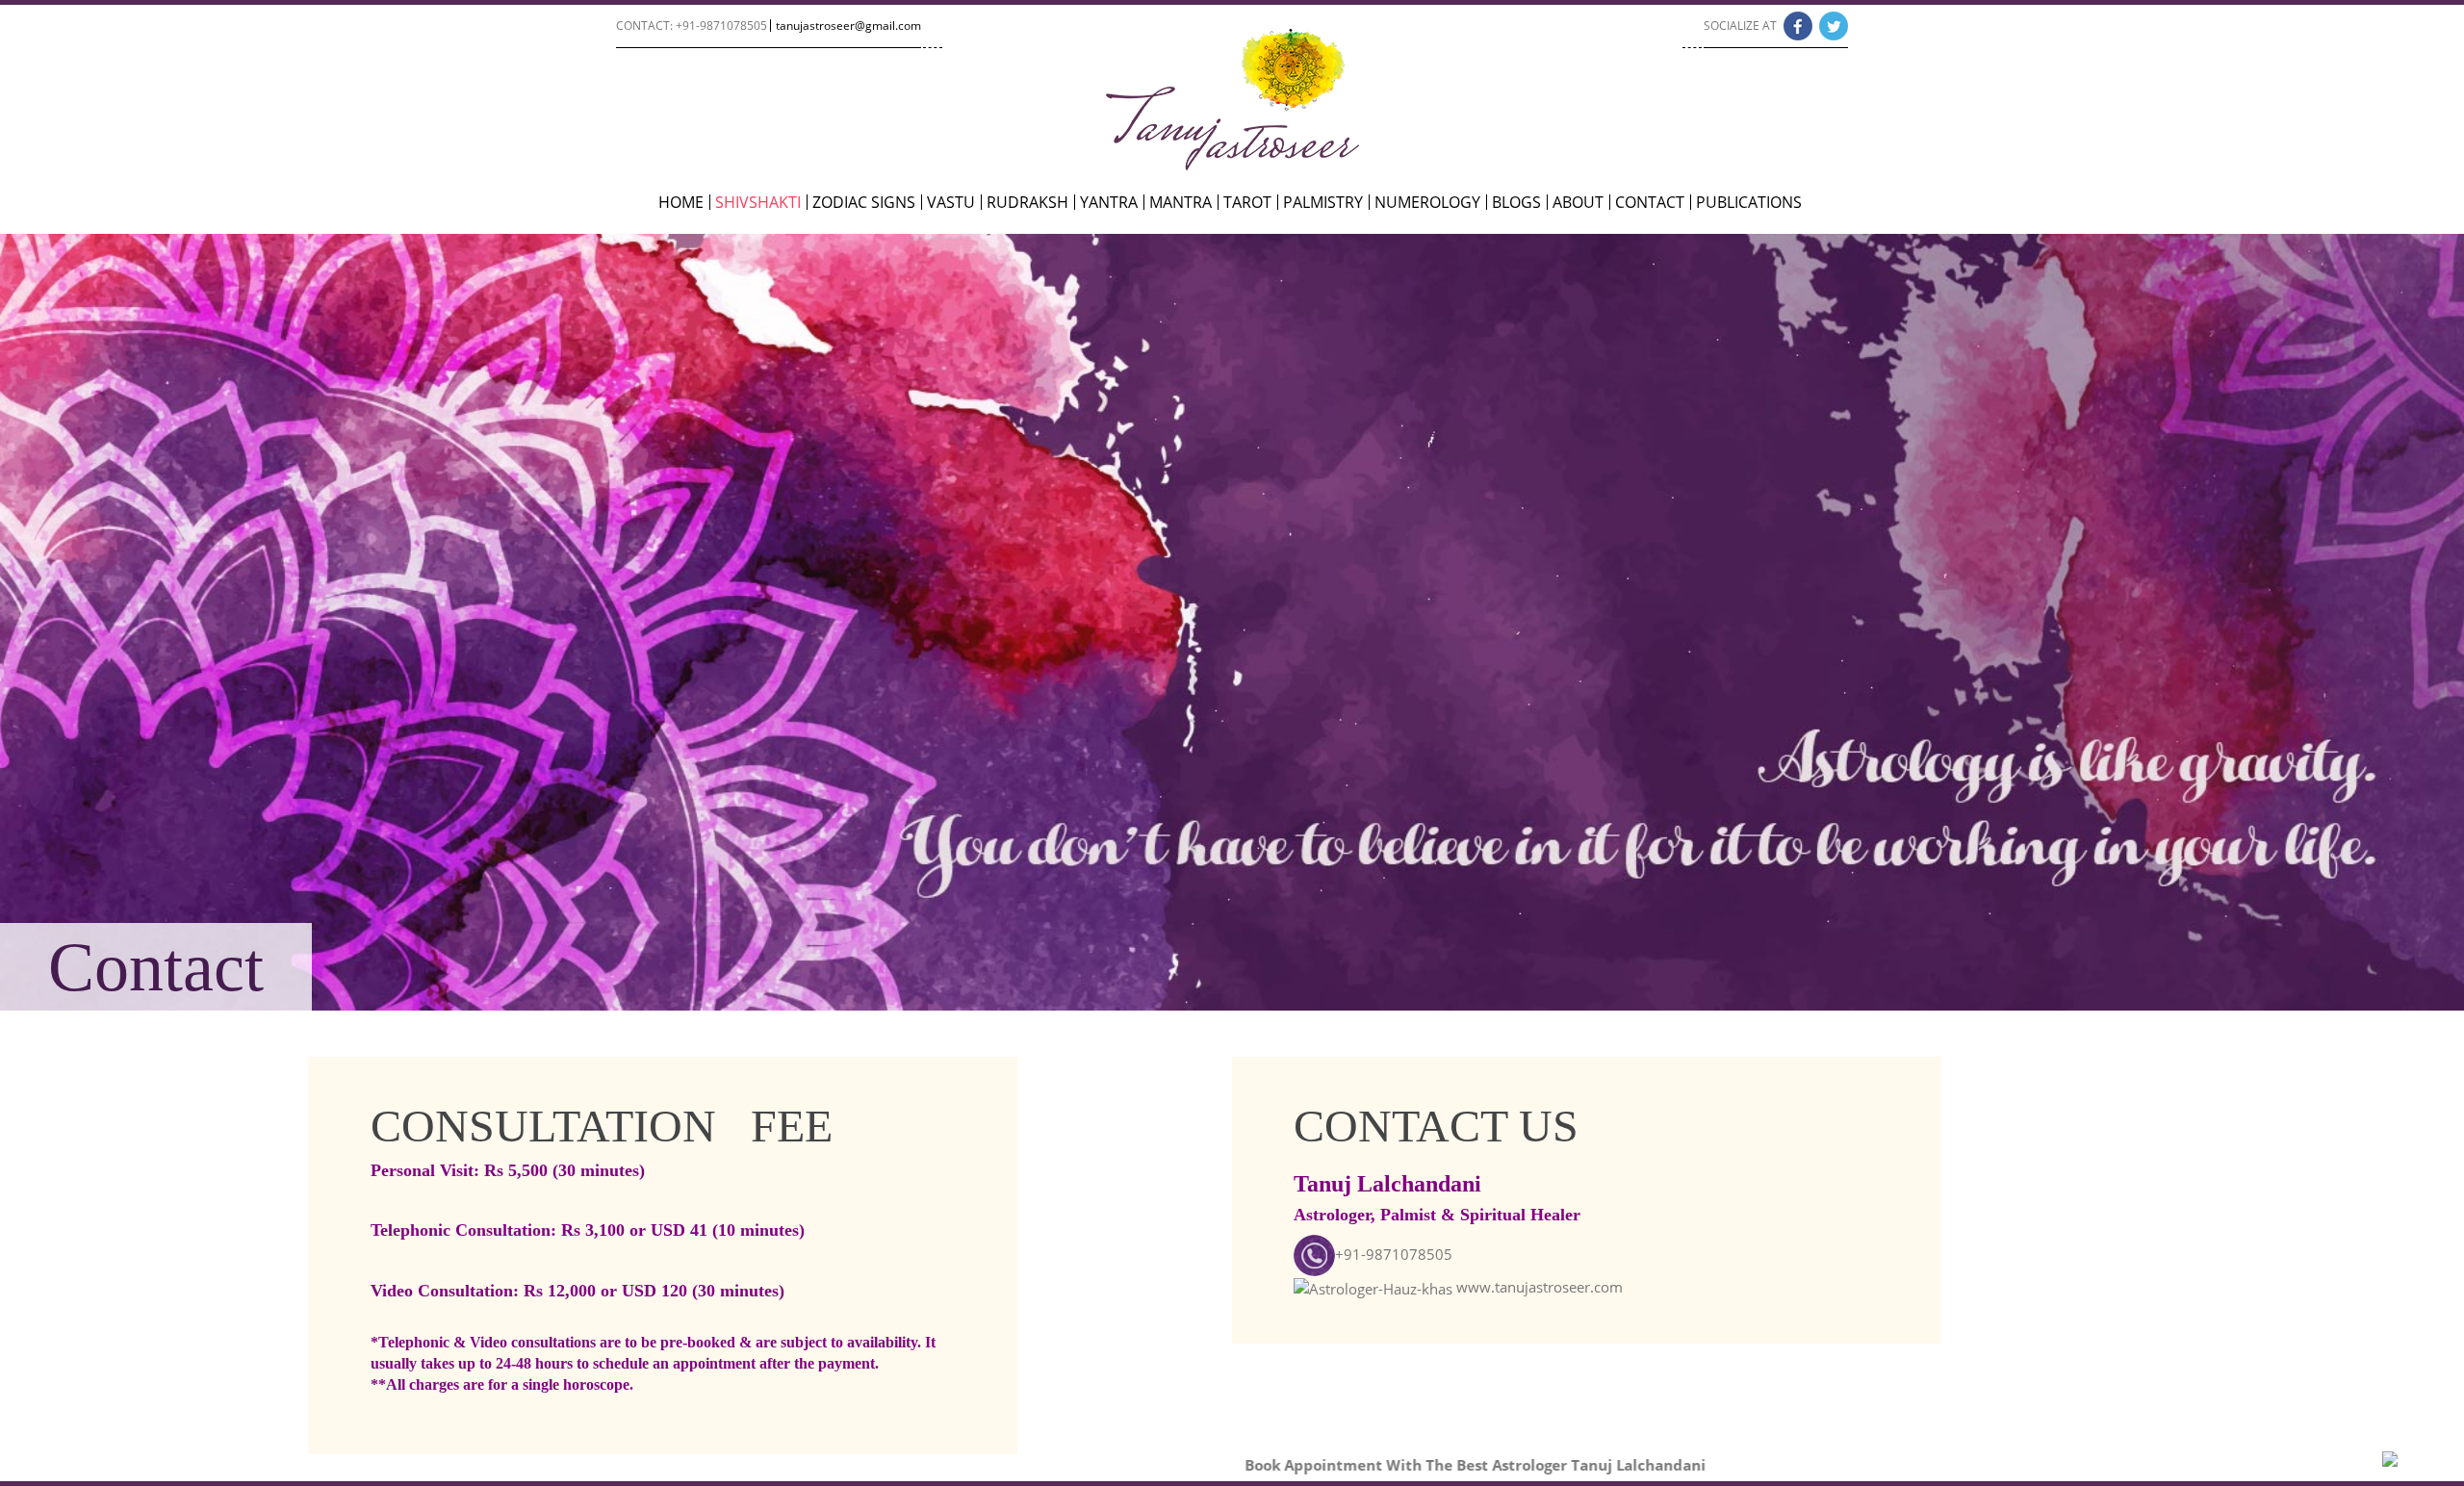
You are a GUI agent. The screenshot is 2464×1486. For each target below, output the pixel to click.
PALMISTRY (1323, 202)
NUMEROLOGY (1427, 202)
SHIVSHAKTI (758, 202)
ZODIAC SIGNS (864, 202)
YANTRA (1109, 202)
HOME (681, 202)
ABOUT (1578, 202)
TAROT (1247, 202)
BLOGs (1516, 202)
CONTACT (1650, 202)
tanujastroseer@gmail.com (848, 26)
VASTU (951, 202)
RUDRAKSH (1027, 202)
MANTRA (1181, 202)
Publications (1749, 202)
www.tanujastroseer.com (1540, 1287)
